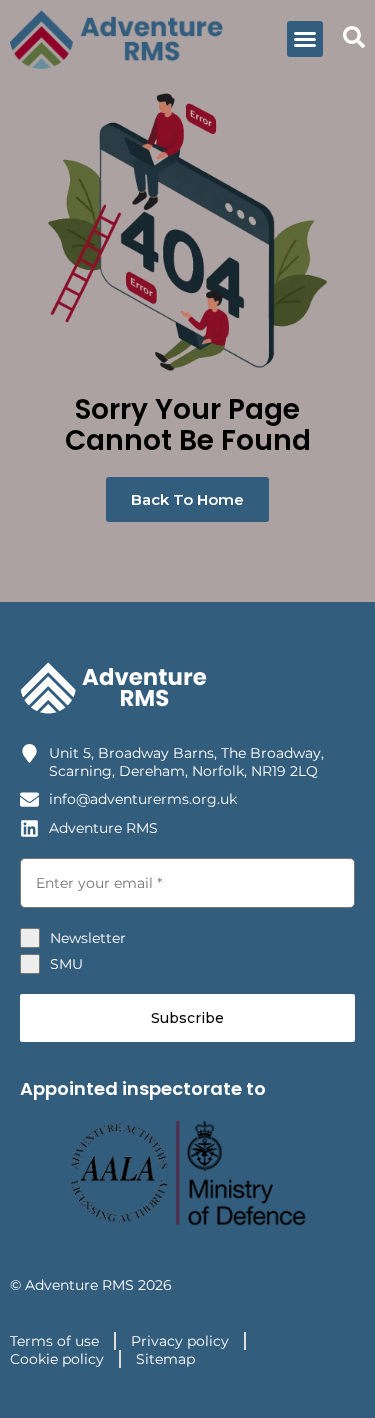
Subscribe (187, 1018)
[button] (305, 39)
